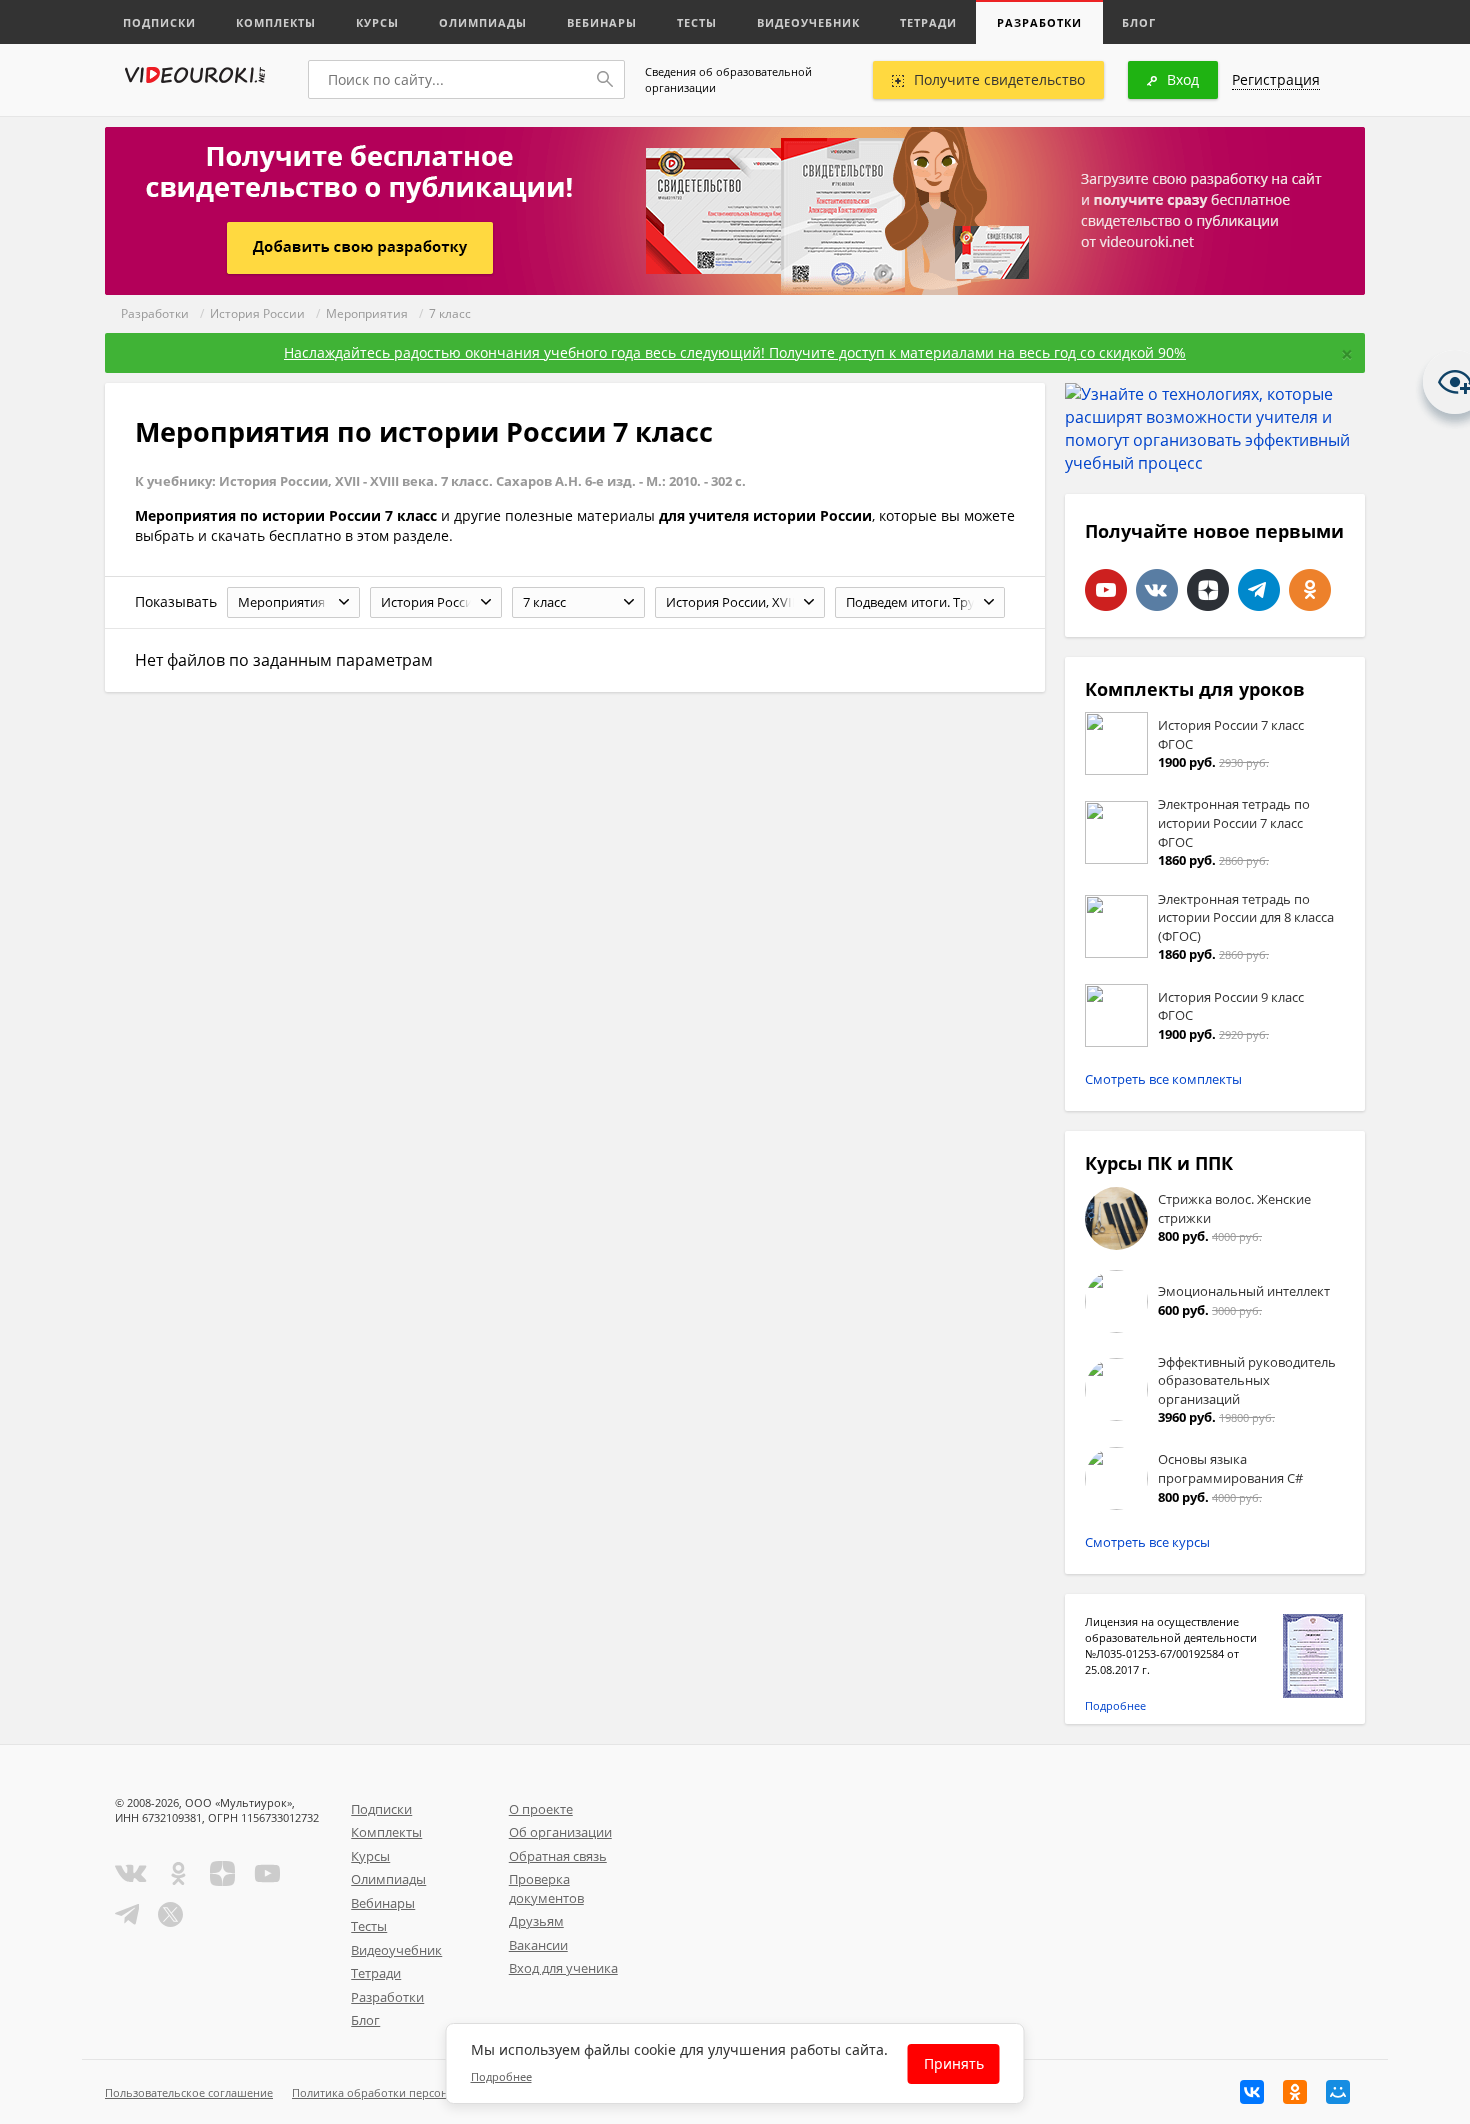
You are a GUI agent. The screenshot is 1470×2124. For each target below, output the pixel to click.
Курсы (377, 22)
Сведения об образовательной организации (728, 79)
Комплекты (276, 22)
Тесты (697, 22)
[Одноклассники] (1295, 2092)
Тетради (928, 22)
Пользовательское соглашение (189, 2092)
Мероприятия (367, 313)
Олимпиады (483, 22)
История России (257, 313)
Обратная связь (558, 1856)
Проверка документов (546, 1888)
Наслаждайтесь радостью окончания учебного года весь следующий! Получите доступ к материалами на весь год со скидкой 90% (735, 352)
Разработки (1039, 22)
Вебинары (602, 22)
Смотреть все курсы (1147, 1542)
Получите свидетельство (999, 79)
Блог (1139, 22)
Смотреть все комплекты (1163, 1079)
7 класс (450, 313)
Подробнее (1115, 1705)
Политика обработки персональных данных (411, 2092)
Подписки (159, 22)
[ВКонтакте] (1252, 2092)
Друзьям (536, 1921)
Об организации (560, 1832)
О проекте (541, 1809)
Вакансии (538, 1945)
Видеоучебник (808, 22)
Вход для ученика (563, 1968)
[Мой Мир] (1338, 2092)
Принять (954, 2063)
